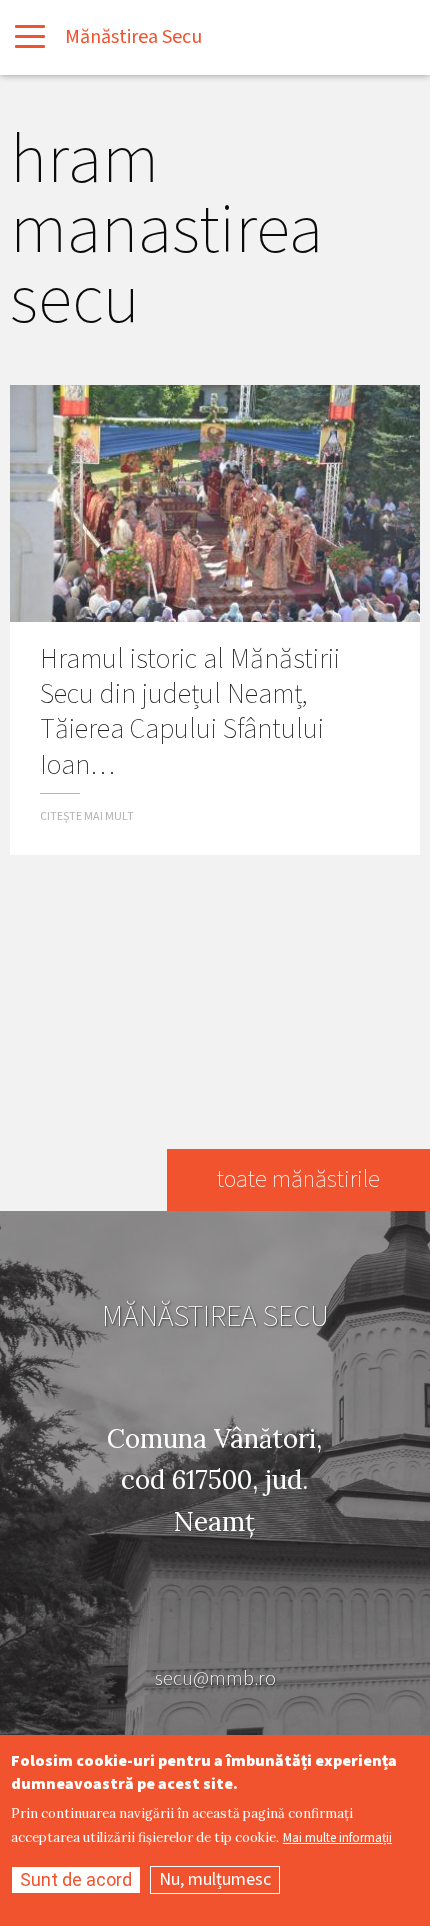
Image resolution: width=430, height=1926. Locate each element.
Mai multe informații (337, 1838)
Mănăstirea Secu (133, 37)
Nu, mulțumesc (215, 1879)
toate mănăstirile (298, 1179)
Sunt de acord (76, 1879)
